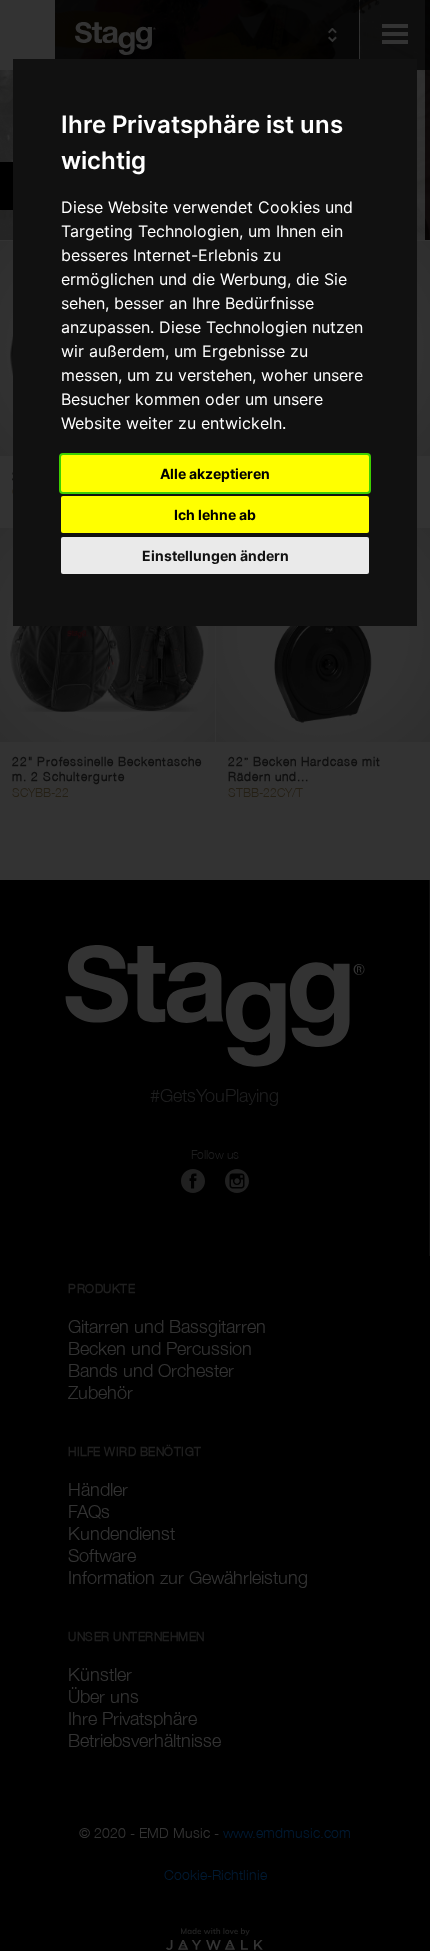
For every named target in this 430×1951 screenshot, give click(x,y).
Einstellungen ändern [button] (215, 555)
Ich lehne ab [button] (215, 514)
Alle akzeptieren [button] (215, 473)
